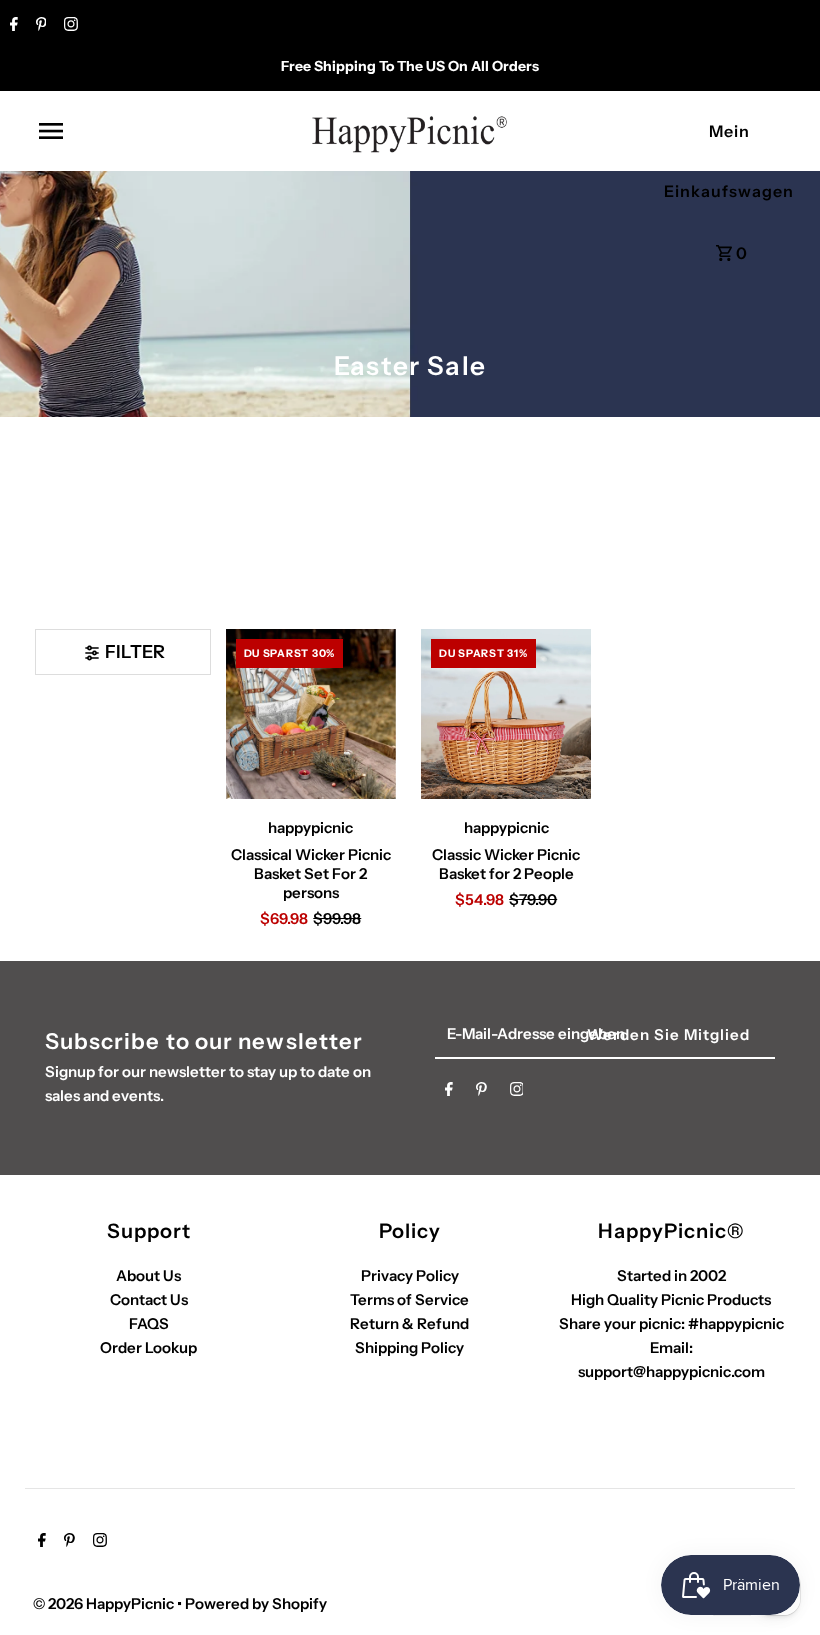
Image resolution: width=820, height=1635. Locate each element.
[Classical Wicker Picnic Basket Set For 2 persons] (311, 714)
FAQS (149, 1323)
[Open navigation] (93, 131)
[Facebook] (11, 26)
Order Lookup (148, 1347)
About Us (148, 1275)
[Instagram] (68, 26)
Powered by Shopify (256, 1603)
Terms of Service (409, 1299)
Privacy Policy (410, 1275)
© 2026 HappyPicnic (105, 1603)
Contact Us (149, 1299)
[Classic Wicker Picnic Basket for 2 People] (506, 714)
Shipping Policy (409, 1347)
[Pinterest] (39, 26)
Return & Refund (409, 1323)
